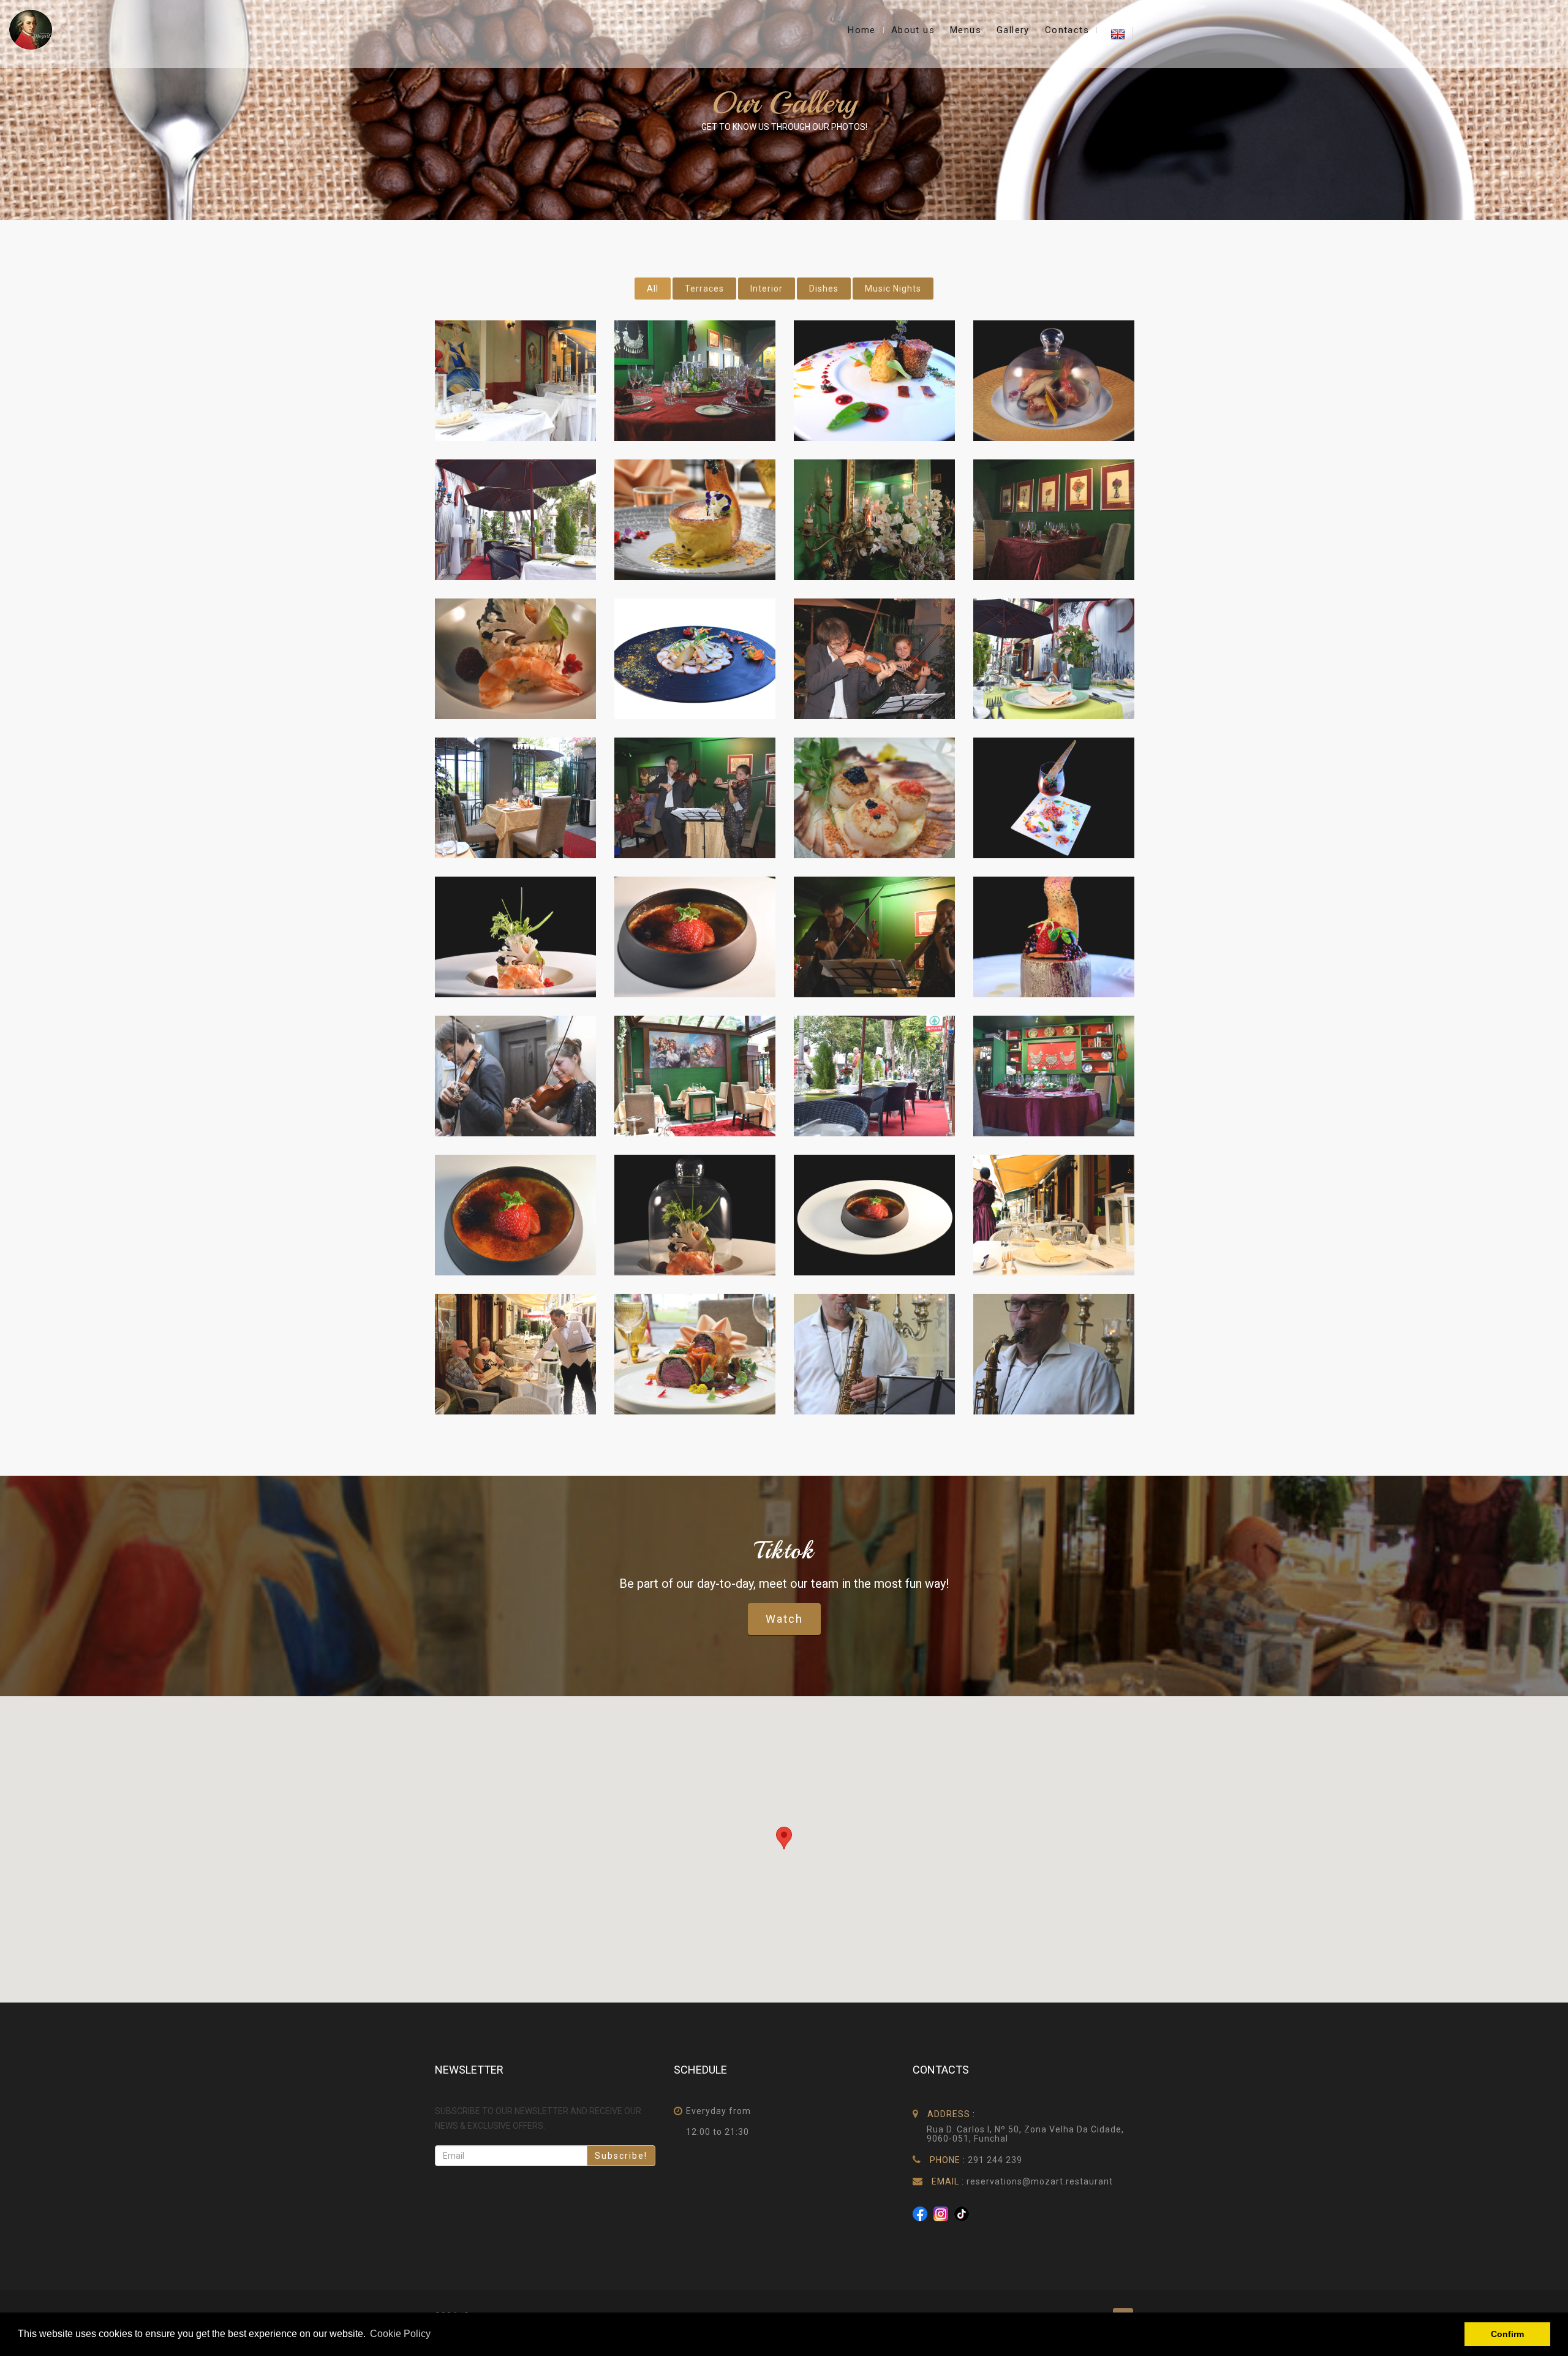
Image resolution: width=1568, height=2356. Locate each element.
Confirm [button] (1507, 2334)
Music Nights (893, 289)
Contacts (1067, 30)
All (653, 289)
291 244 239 (995, 2160)
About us (913, 30)
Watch (784, 1619)
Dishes (824, 289)
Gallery (1013, 30)
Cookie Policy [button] (400, 2334)
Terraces (704, 289)
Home (862, 30)
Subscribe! (621, 2156)
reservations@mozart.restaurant (1040, 2181)
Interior (767, 289)
